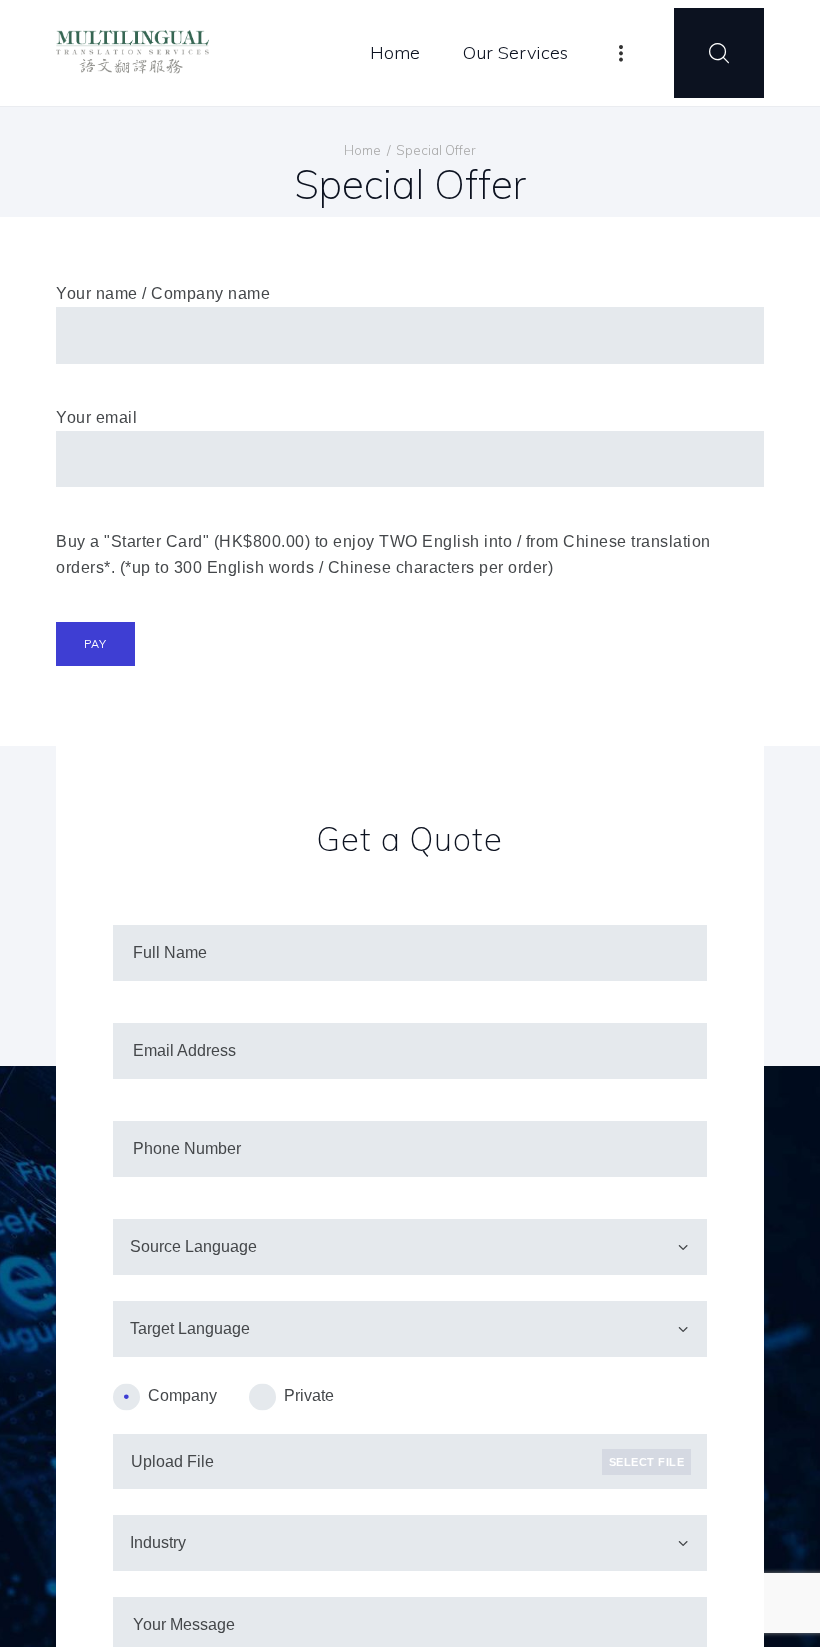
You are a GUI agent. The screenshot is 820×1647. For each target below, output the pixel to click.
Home (362, 150)
